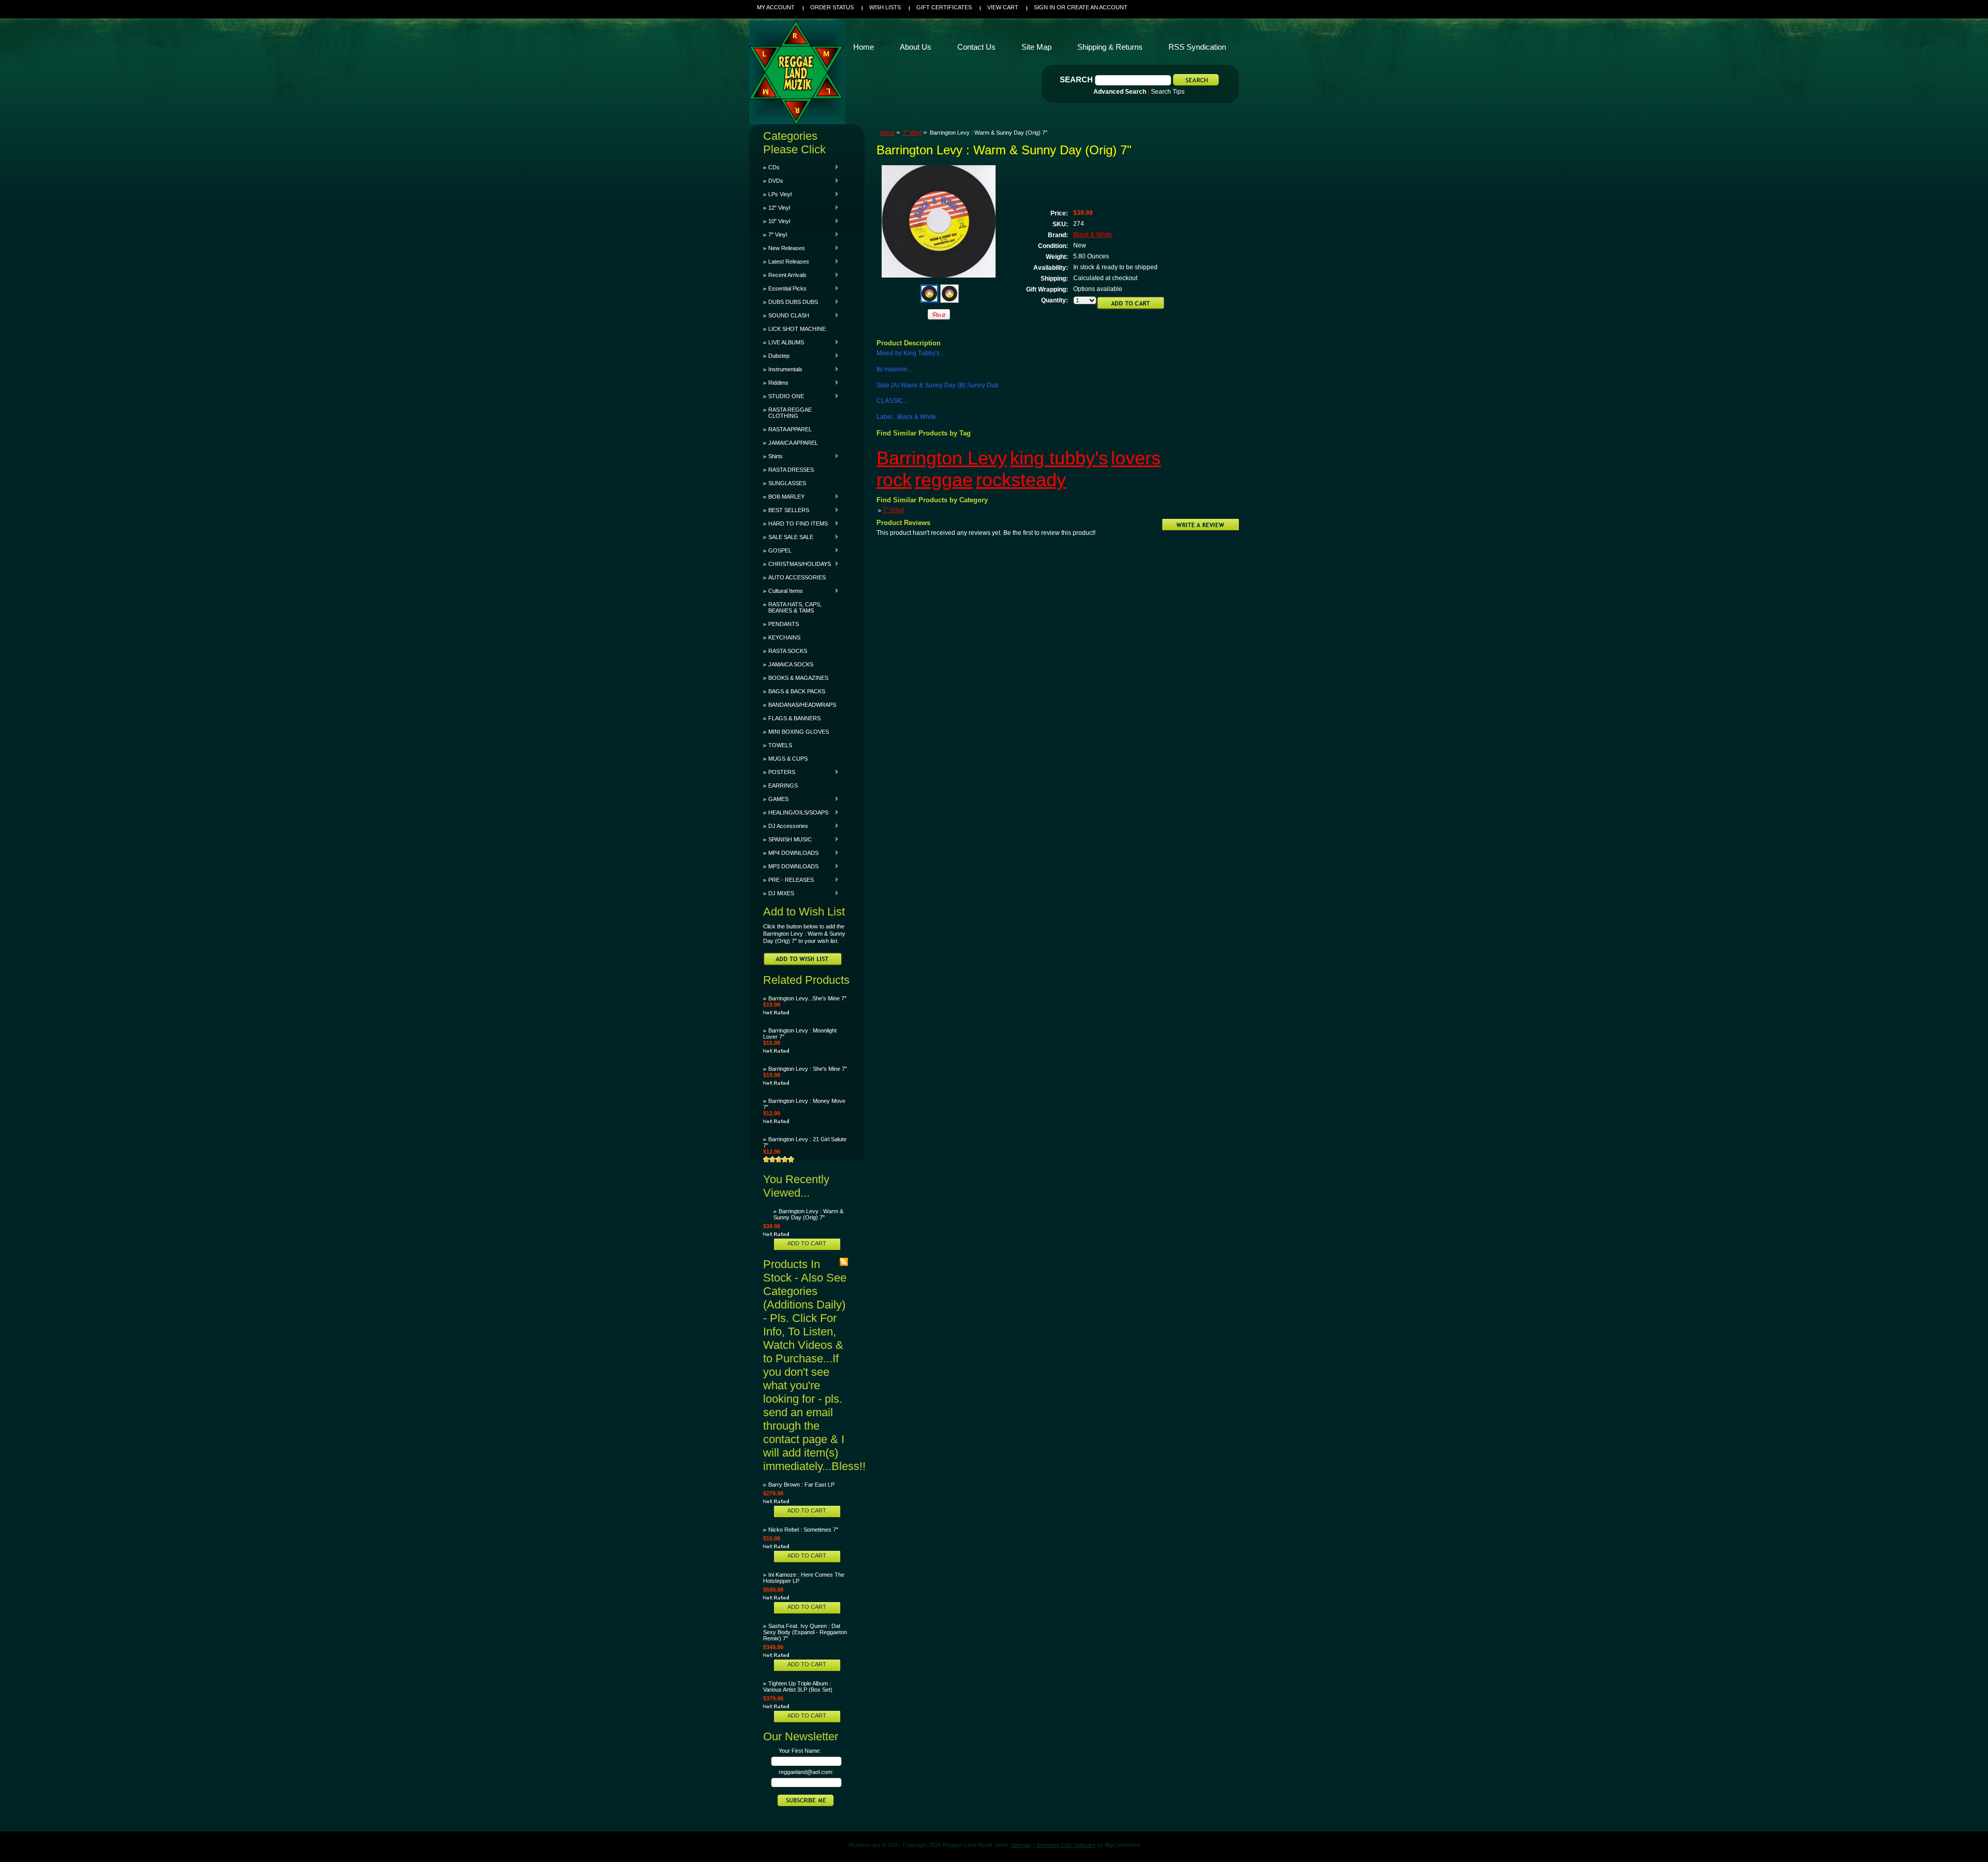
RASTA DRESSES (791, 470)
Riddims (776, 383)
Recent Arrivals (785, 275)
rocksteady (1021, 480)
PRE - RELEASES (788, 880)
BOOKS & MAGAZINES (798, 678)
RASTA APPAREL (790, 429)
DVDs (773, 181)
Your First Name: (800, 1751)
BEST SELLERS (786, 510)
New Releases (784, 248)
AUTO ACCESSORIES (797, 577)
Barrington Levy (942, 458)
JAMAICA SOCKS (791, 664)
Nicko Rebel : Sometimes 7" (803, 1530)
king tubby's (1059, 458)
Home (887, 133)
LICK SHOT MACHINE (797, 329)
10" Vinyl (777, 221)
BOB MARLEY (784, 497)
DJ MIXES (779, 893)
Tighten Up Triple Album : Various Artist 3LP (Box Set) (798, 1686)
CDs (771, 167)
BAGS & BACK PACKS (797, 691)
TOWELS (780, 745)
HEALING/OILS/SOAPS (796, 812)
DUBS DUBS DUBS (791, 302)
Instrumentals (783, 369)
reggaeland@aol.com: (806, 1772)
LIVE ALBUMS (784, 342)
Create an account (1097, 7)
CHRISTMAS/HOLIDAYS (797, 564)
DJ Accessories (786, 826)
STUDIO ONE (784, 396)
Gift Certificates (944, 7)
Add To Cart (807, 1243)
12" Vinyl (777, 208)
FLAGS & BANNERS (794, 718)
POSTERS (779, 772)
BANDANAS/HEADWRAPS (802, 705)
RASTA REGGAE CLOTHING (790, 413)
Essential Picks (785, 288)
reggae (944, 480)
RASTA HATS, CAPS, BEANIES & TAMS (795, 607)
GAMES (776, 799)
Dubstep (776, 356)
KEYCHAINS (784, 637)
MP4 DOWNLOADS (791, 853)
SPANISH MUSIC (787, 839)
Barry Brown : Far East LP (801, 1485)
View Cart (1003, 7)
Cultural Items (783, 591)
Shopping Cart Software (1066, 1845)
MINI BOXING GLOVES (799, 732)
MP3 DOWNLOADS (791, 866)
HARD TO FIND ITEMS (795, 523)
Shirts (773, 456)
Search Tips (1168, 92)
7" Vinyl (775, 235)
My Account (776, 7)
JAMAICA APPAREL (793, 443)
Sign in (1044, 7)
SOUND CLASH (786, 315)
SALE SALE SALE (788, 537)
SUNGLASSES (787, 483)
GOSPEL (777, 550)
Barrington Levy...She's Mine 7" (807, 998)
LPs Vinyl (777, 194)
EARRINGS (783, 785)
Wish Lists (885, 7)
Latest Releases (786, 261)
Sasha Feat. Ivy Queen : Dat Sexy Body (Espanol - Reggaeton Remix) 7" (805, 1632)
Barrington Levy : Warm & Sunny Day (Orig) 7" (808, 1214)
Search (1076, 79)
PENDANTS (784, 624)
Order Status (832, 7)
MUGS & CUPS (788, 759)
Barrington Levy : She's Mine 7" (808, 1069)
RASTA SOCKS (788, 651)
